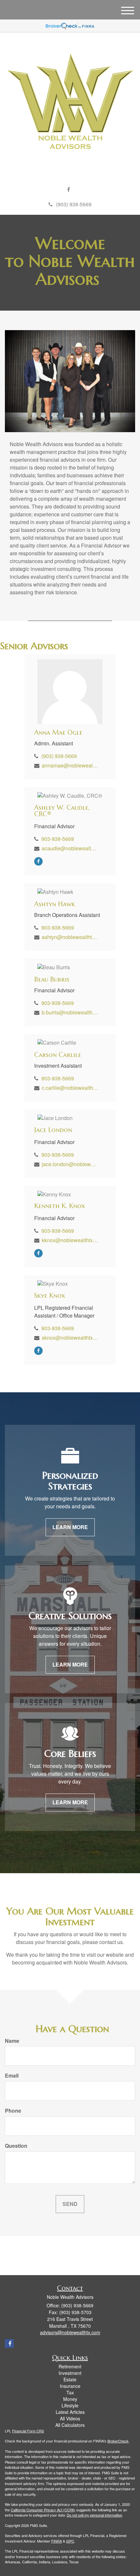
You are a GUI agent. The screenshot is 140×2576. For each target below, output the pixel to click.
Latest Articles (70, 2412)
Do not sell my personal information (94, 2515)
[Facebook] (69, 190)
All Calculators (70, 2425)
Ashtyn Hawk (55, 904)
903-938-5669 (58, 839)
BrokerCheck (118, 2441)
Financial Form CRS (28, 2431)
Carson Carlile (58, 1055)
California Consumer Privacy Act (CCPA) (43, 2510)
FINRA (56, 2541)
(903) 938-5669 (74, 204)
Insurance (70, 2386)
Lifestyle (70, 2405)
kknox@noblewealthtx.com (70, 1240)
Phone (13, 2111)
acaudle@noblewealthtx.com (70, 848)
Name (12, 2041)
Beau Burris (52, 979)
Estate (70, 2379)
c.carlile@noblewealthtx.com (70, 1088)
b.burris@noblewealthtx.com (70, 1012)
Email (12, 2076)
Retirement (70, 2366)
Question (16, 2146)
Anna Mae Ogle (58, 733)
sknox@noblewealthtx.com (70, 1338)
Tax (70, 2392)
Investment (70, 2373)
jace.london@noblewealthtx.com (70, 1164)
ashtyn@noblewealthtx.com (70, 937)
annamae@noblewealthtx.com (70, 765)
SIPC (70, 2541)
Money (70, 2399)
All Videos (70, 2418)
